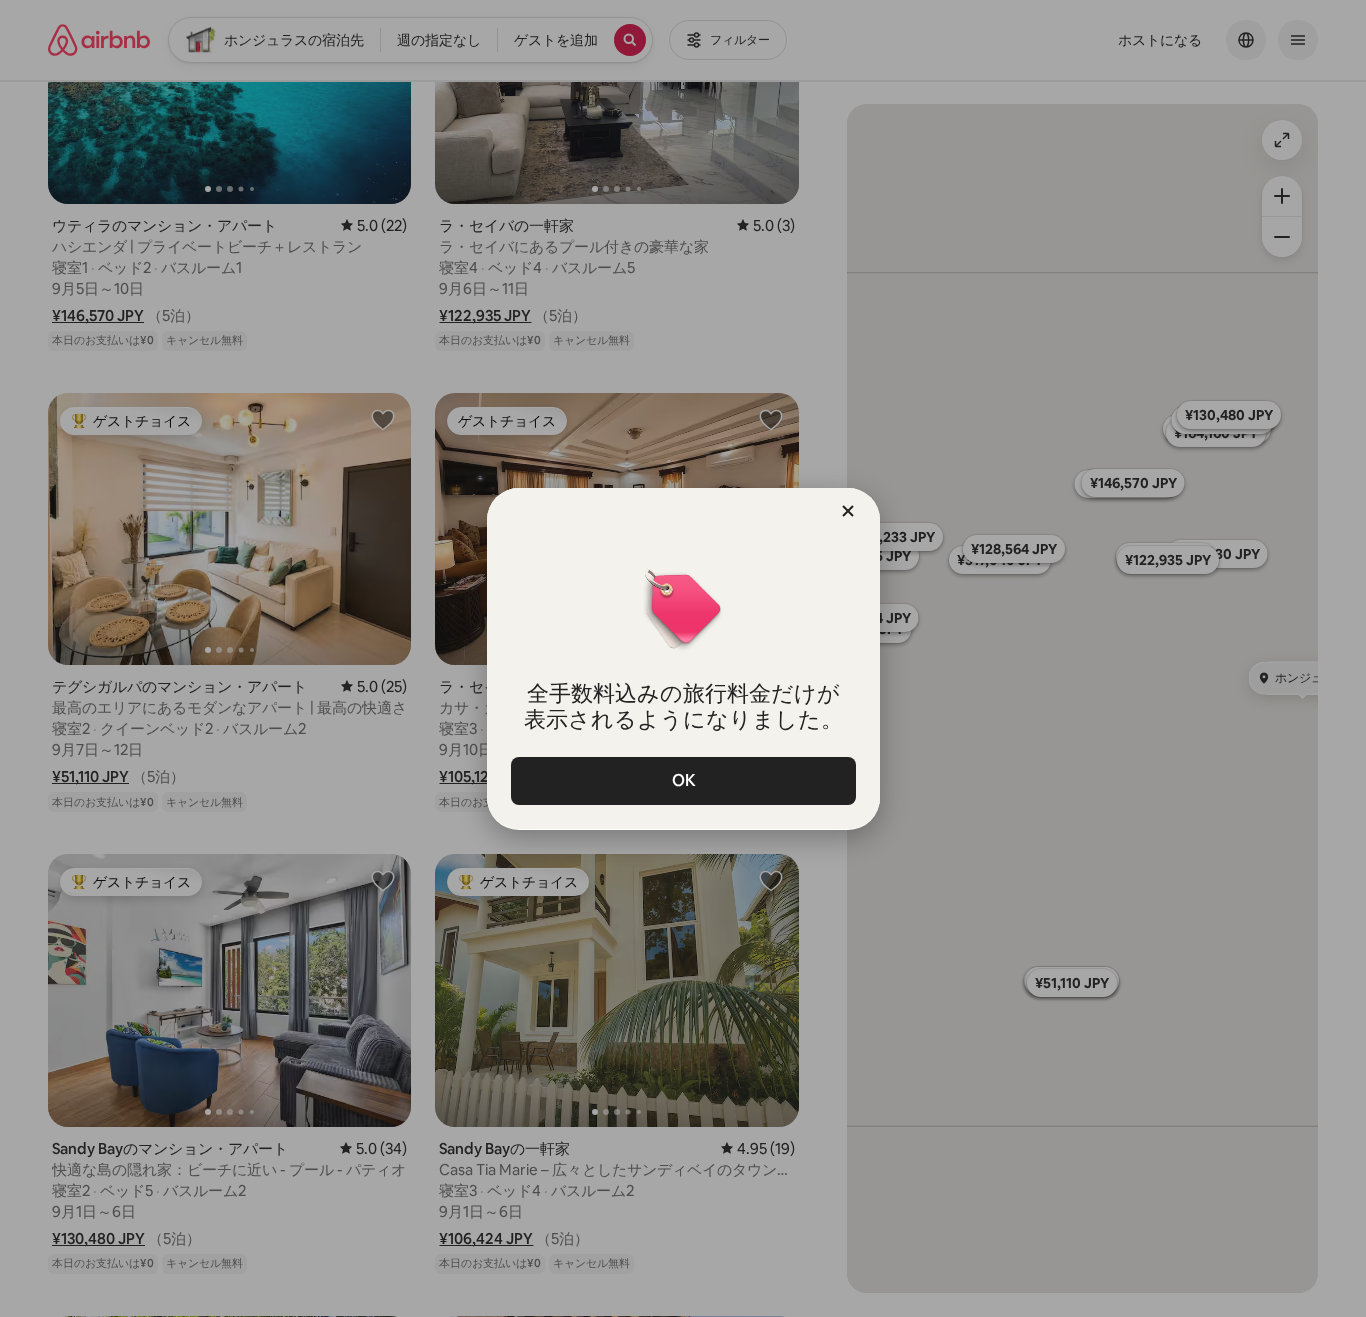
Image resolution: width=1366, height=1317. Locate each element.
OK (683, 780)
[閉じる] (848, 511)
